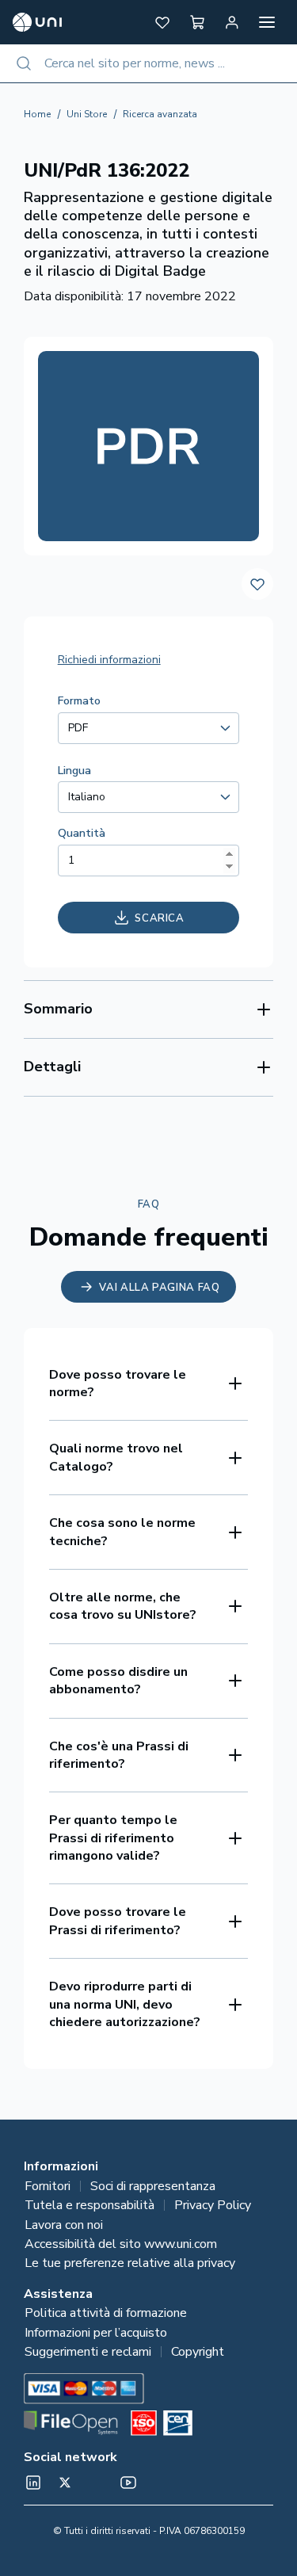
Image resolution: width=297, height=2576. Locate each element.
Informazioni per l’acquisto (96, 2333)
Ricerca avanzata (160, 114)
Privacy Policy (213, 2205)
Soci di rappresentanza (153, 2186)
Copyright (198, 2352)
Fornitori (48, 2186)
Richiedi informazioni (109, 660)
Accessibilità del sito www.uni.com (121, 2244)
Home (37, 114)
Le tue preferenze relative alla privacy (130, 2263)
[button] (162, 22)
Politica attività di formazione (106, 2313)
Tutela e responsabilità (89, 2205)
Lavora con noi (64, 2225)
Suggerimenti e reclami (88, 2352)
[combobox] (148, 63)
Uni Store (87, 114)
